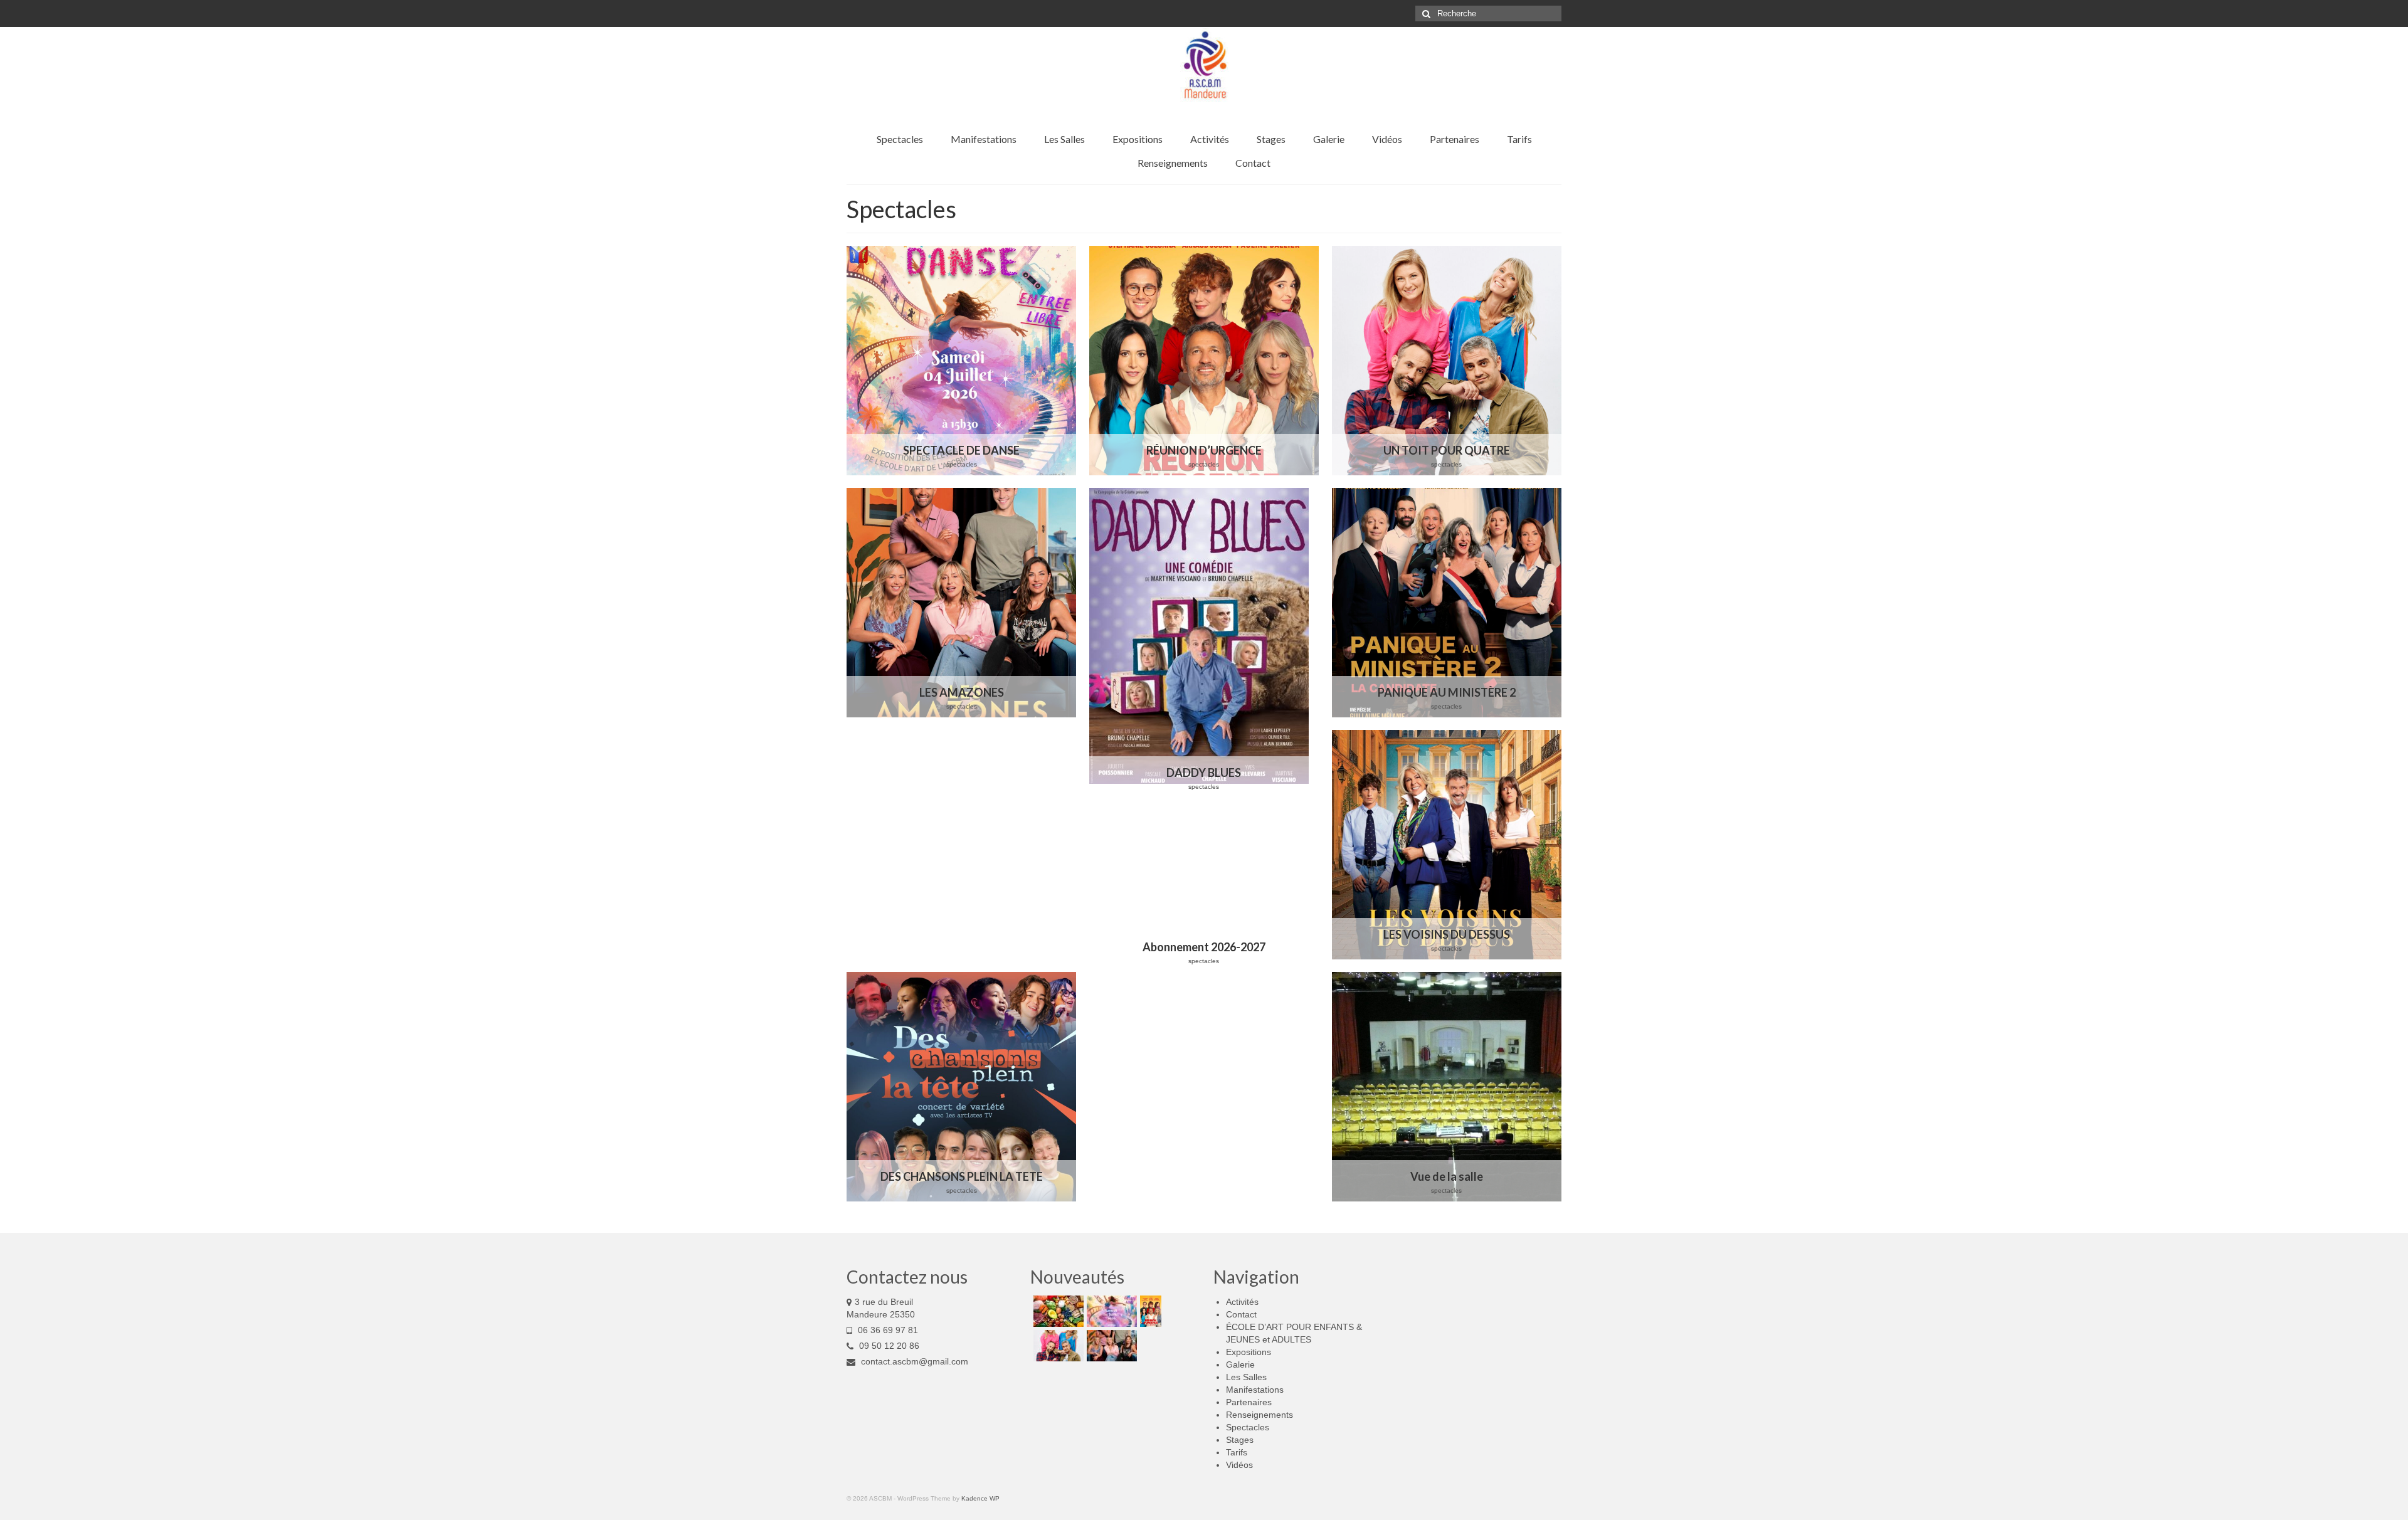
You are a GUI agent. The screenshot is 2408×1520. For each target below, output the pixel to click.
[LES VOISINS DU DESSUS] (1447, 845)
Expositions (1249, 1352)
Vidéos (1239, 1465)
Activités (1242, 1302)
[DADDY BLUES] (1204, 643)
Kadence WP (980, 1498)
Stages (1240, 1440)
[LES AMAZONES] (961, 603)
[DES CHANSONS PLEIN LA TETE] (961, 1087)
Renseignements (1259, 1415)
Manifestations (1255, 1390)
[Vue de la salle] (1447, 1087)
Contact (1241, 1314)
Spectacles (1248, 1427)
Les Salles (1246, 1377)
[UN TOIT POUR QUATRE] (1447, 361)
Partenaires (1249, 1402)
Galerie (1240, 1364)
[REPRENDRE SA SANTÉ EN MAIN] (1057, 1311)
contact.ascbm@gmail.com (913, 1361)
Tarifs (1237, 1452)
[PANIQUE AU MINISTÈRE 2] (1447, 603)
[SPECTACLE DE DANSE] (961, 361)
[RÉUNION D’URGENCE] (1204, 361)
